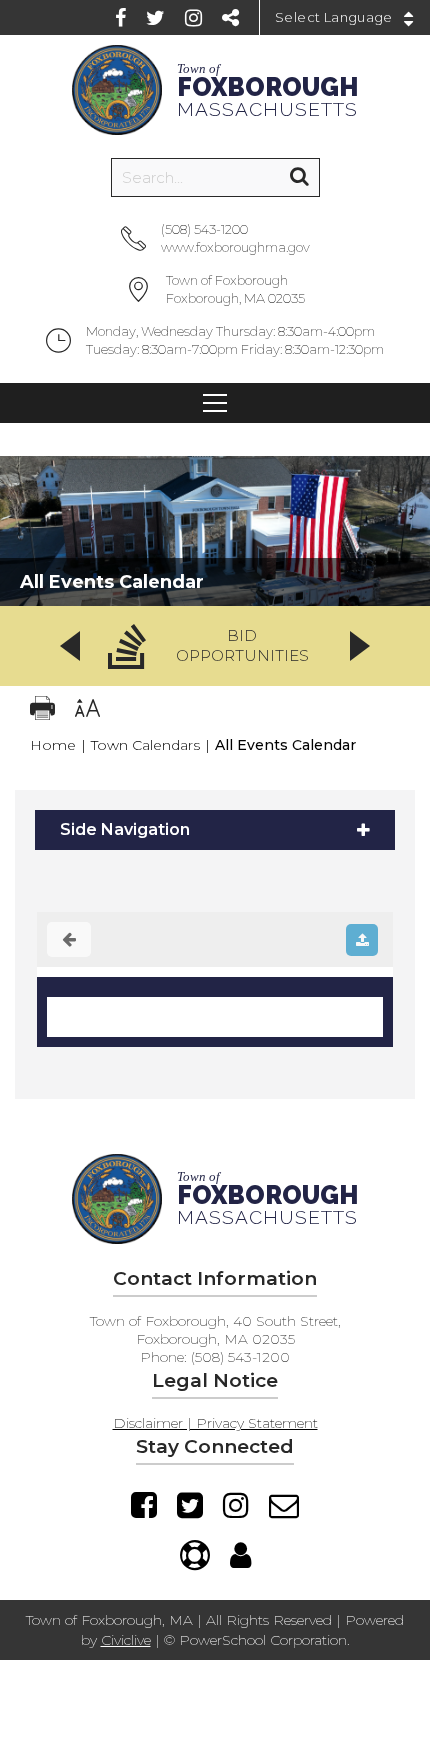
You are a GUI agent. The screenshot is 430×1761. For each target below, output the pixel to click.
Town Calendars (145, 745)
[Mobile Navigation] (215, 403)
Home (53, 745)
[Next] (360, 646)
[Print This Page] (42, 710)
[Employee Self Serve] (240, 1555)
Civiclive (126, 1640)
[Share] (230, 18)
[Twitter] (155, 18)
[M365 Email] (284, 1505)
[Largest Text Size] (87, 710)
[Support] (195, 1555)
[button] (215, 646)
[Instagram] (193, 18)
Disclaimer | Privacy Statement (215, 1423)
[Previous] (70, 646)
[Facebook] (120, 18)
